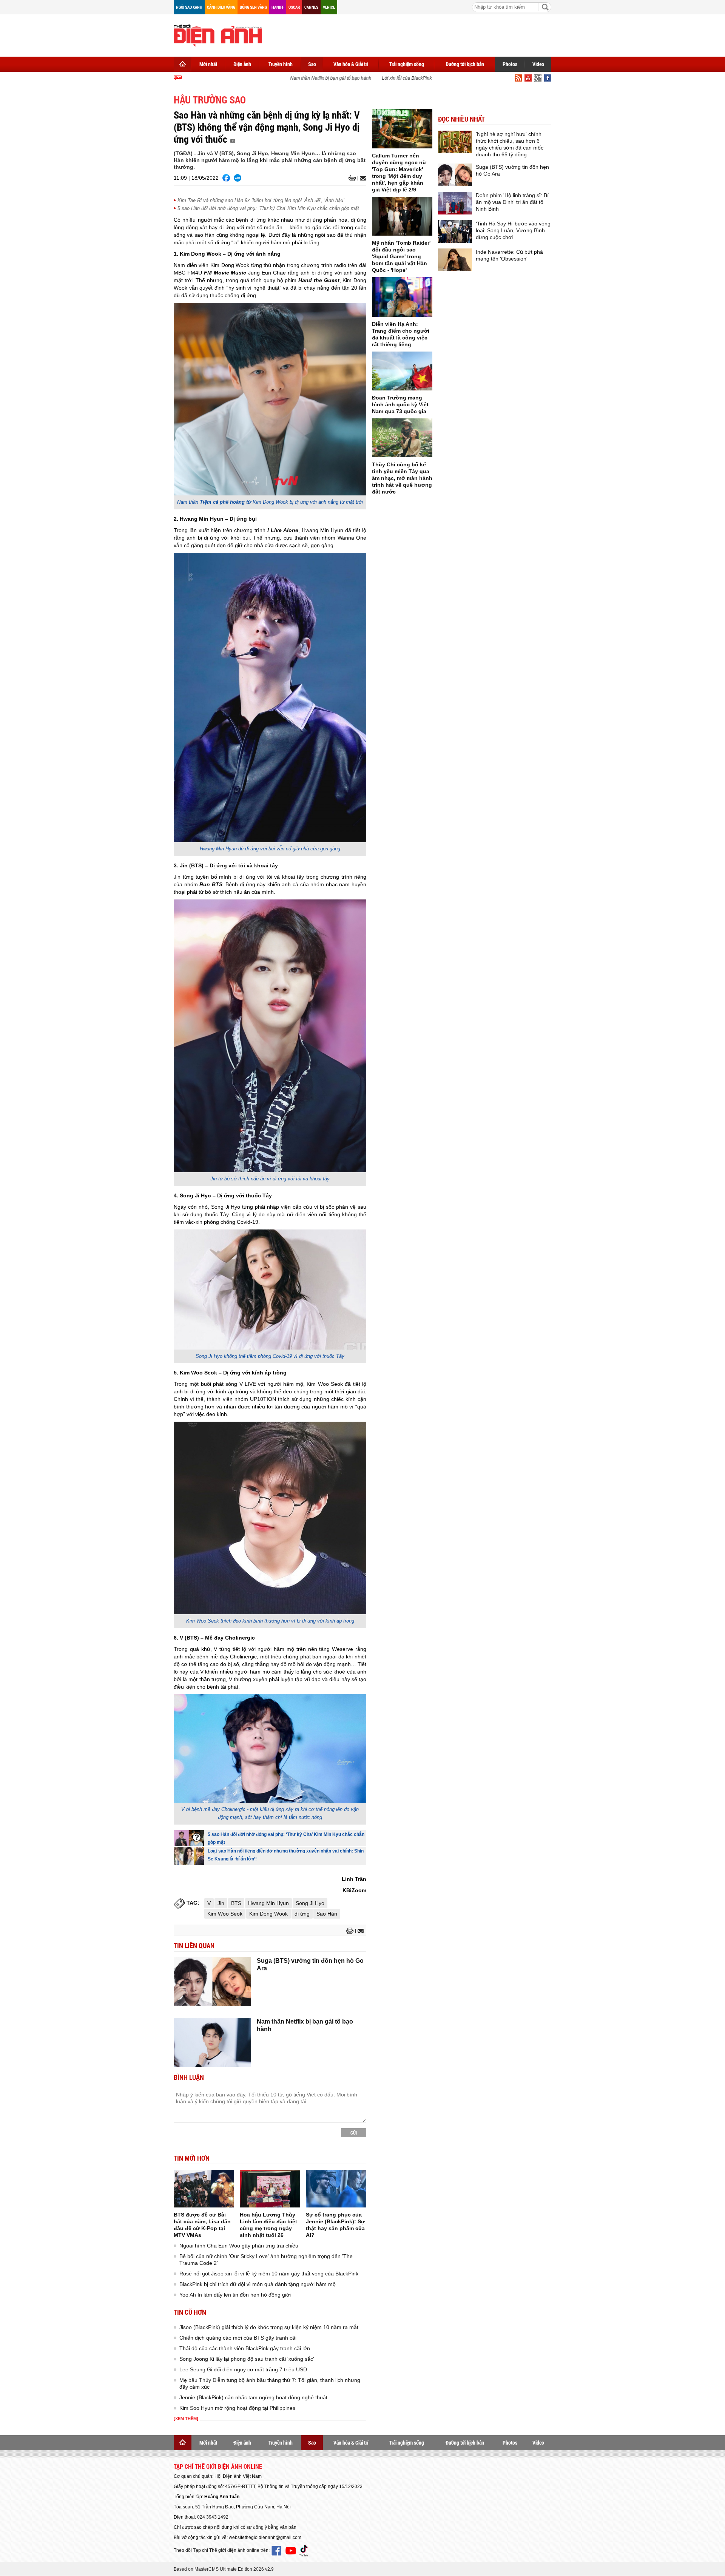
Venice (329, 7)
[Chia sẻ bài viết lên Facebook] (226, 178)
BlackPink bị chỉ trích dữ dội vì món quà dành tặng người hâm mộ (258, 2284)
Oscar (294, 7)
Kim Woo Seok (225, 1914)
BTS (236, 1903)
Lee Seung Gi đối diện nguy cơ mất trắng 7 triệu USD (243, 2369)
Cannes (311, 7)
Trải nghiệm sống (407, 64)
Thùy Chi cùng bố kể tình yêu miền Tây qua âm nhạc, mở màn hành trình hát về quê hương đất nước (402, 478)
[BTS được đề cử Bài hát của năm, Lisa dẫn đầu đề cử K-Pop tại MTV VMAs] (204, 2189)
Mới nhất (208, 64)
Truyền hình (281, 64)
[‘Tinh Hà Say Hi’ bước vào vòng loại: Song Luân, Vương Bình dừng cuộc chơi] (455, 231)
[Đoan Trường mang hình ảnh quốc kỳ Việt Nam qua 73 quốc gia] (402, 371)
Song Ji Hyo (310, 1903)
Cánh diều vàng (221, 7)
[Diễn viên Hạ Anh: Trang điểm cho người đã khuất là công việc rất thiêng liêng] (402, 297)
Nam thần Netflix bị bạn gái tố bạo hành (307, 78)
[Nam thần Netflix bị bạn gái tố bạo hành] (212, 2042)
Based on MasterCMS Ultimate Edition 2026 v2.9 (224, 2569)
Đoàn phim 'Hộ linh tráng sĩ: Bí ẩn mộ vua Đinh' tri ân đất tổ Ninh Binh (512, 202)
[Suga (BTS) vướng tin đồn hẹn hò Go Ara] (212, 1982)
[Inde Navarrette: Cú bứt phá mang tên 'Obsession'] (455, 260)
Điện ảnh (242, 64)
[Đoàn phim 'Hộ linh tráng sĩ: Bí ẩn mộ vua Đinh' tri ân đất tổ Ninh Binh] (455, 203)
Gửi (354, 2133)
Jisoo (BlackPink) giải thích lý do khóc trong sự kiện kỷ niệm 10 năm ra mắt (269, 2327)
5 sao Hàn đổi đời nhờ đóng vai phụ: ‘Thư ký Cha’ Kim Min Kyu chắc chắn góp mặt (268, 208)
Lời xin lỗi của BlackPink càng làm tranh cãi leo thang (413, 78)
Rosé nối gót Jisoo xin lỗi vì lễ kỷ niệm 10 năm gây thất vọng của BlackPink (269, 2274)
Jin (221, 1903)
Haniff (278, 7)
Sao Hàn (327, 1914)
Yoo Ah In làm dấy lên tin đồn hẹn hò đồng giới (235, 2295)
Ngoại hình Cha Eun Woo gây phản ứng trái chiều (239, 2246)
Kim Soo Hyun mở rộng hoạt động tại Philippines (237, 2408)
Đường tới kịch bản (465, 64)
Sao (312, 64)
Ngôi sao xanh (189, 7)
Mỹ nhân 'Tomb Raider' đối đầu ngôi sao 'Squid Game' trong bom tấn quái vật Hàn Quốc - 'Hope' (401, 256)
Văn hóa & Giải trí (351, 64)
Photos (510, 64)
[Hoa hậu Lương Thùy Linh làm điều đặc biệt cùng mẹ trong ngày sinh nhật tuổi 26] (270, 2189)
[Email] (362, 178)
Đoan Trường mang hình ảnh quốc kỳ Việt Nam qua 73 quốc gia (400, 404)
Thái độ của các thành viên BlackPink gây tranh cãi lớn (245, 2348)
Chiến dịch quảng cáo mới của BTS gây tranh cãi (238, 2338)
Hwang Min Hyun (268, 1903)
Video (538, 64)
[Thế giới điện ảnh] (218, 35)
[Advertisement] (414, 34)
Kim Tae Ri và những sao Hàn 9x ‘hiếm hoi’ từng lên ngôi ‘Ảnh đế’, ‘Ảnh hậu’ (261, 200)
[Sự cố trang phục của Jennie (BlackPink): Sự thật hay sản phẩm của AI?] (336, 2189)
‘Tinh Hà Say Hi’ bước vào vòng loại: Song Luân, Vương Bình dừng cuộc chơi (513, 230)
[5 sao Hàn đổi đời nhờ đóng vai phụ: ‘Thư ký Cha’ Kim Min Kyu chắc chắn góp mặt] (189, 1838)
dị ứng (302, 1914)
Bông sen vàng (253, 7)
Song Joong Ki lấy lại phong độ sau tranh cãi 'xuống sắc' (247, 2359)
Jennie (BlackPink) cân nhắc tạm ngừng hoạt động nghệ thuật (253, 2397)
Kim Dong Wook (268, 1914)
